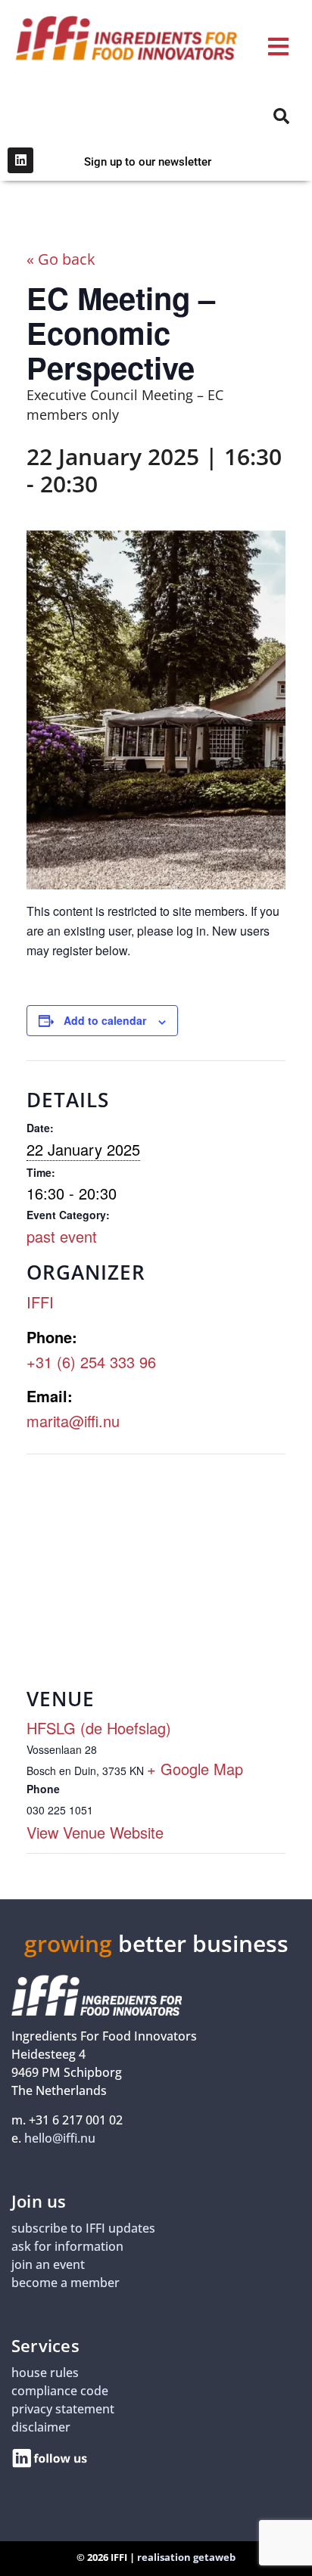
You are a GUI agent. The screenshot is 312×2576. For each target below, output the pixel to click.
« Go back (61, 259)
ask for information (67, 2246)
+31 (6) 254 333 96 (91, 1362)
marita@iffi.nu (73, 1421)
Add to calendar (105, 1020)
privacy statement (63, 2409)
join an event (48, 2264)
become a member (66, 2283)
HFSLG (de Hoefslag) (99, 1728)
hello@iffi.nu (60, 2138)
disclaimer (41, 2427)
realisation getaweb (186, 2557)
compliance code (60, 2391)
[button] (278, 47)
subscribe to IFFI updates (83, 2228)
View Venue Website (95, 1832)
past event (62, 1236)
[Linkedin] (20, 160)
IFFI (40, 1302)
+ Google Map (195, 1769)
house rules (45, 2373)
